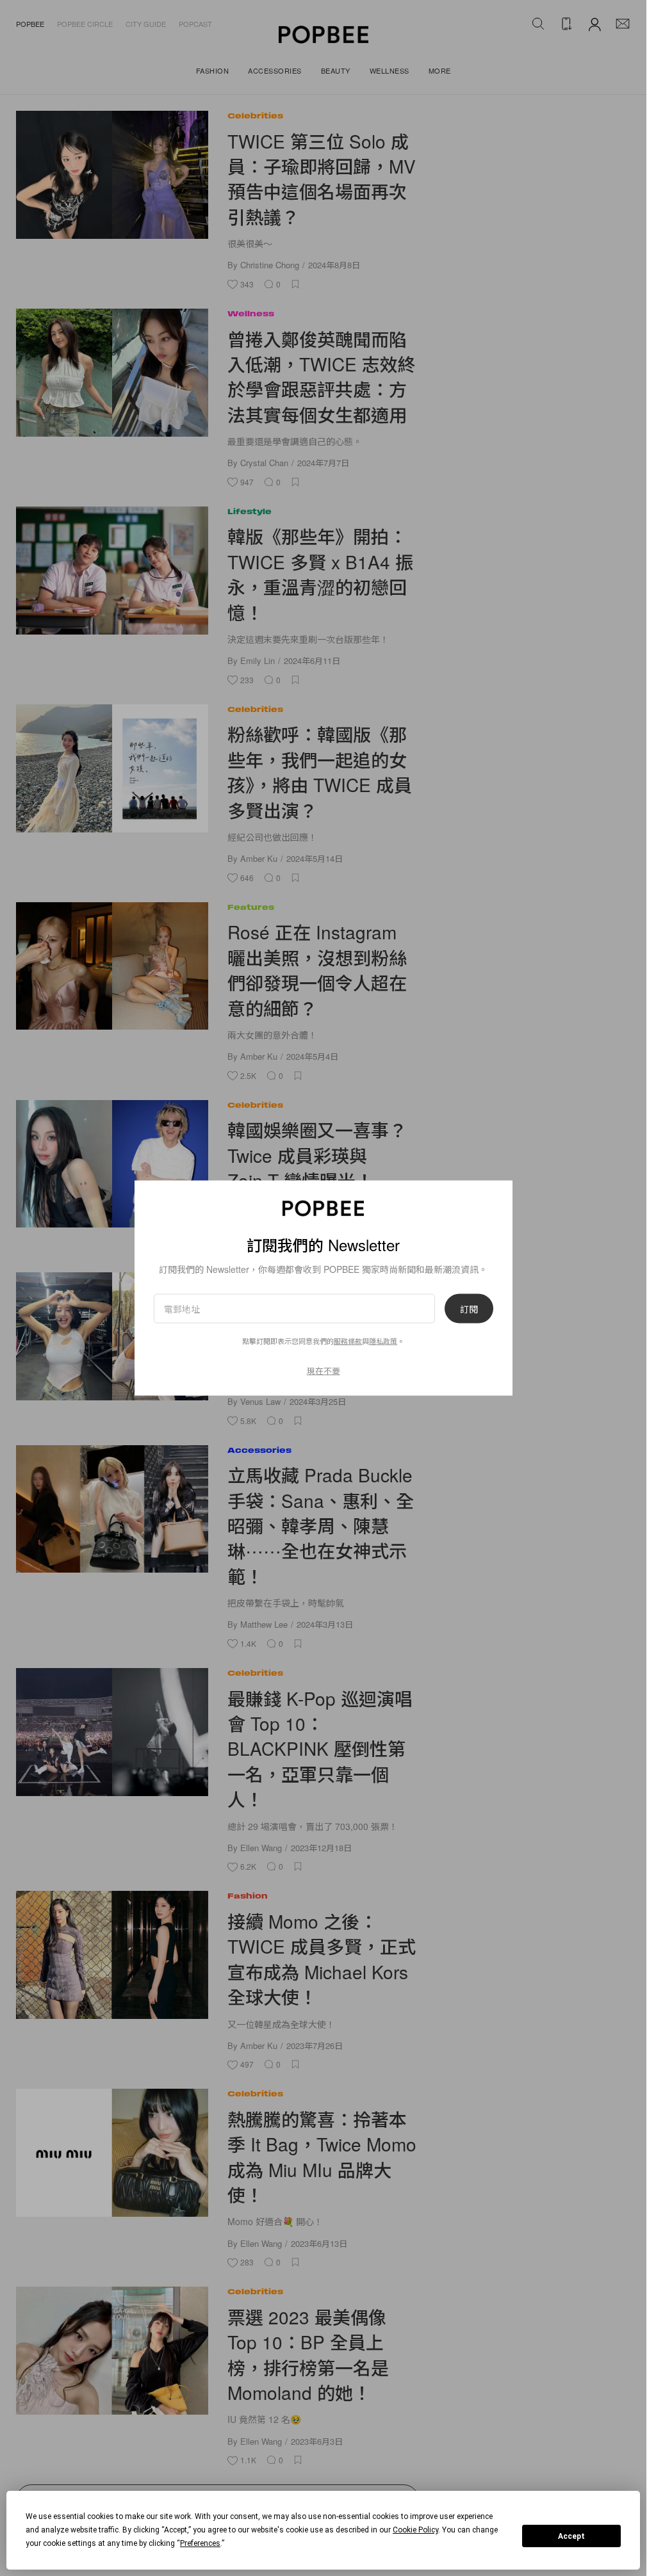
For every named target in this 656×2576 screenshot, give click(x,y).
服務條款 (348, 1340)
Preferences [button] (200, 2543)
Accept (571, 2536)
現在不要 (324, 1370)
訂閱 (469, 1308)
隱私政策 (383, 1340)
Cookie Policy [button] (415, 2530)
